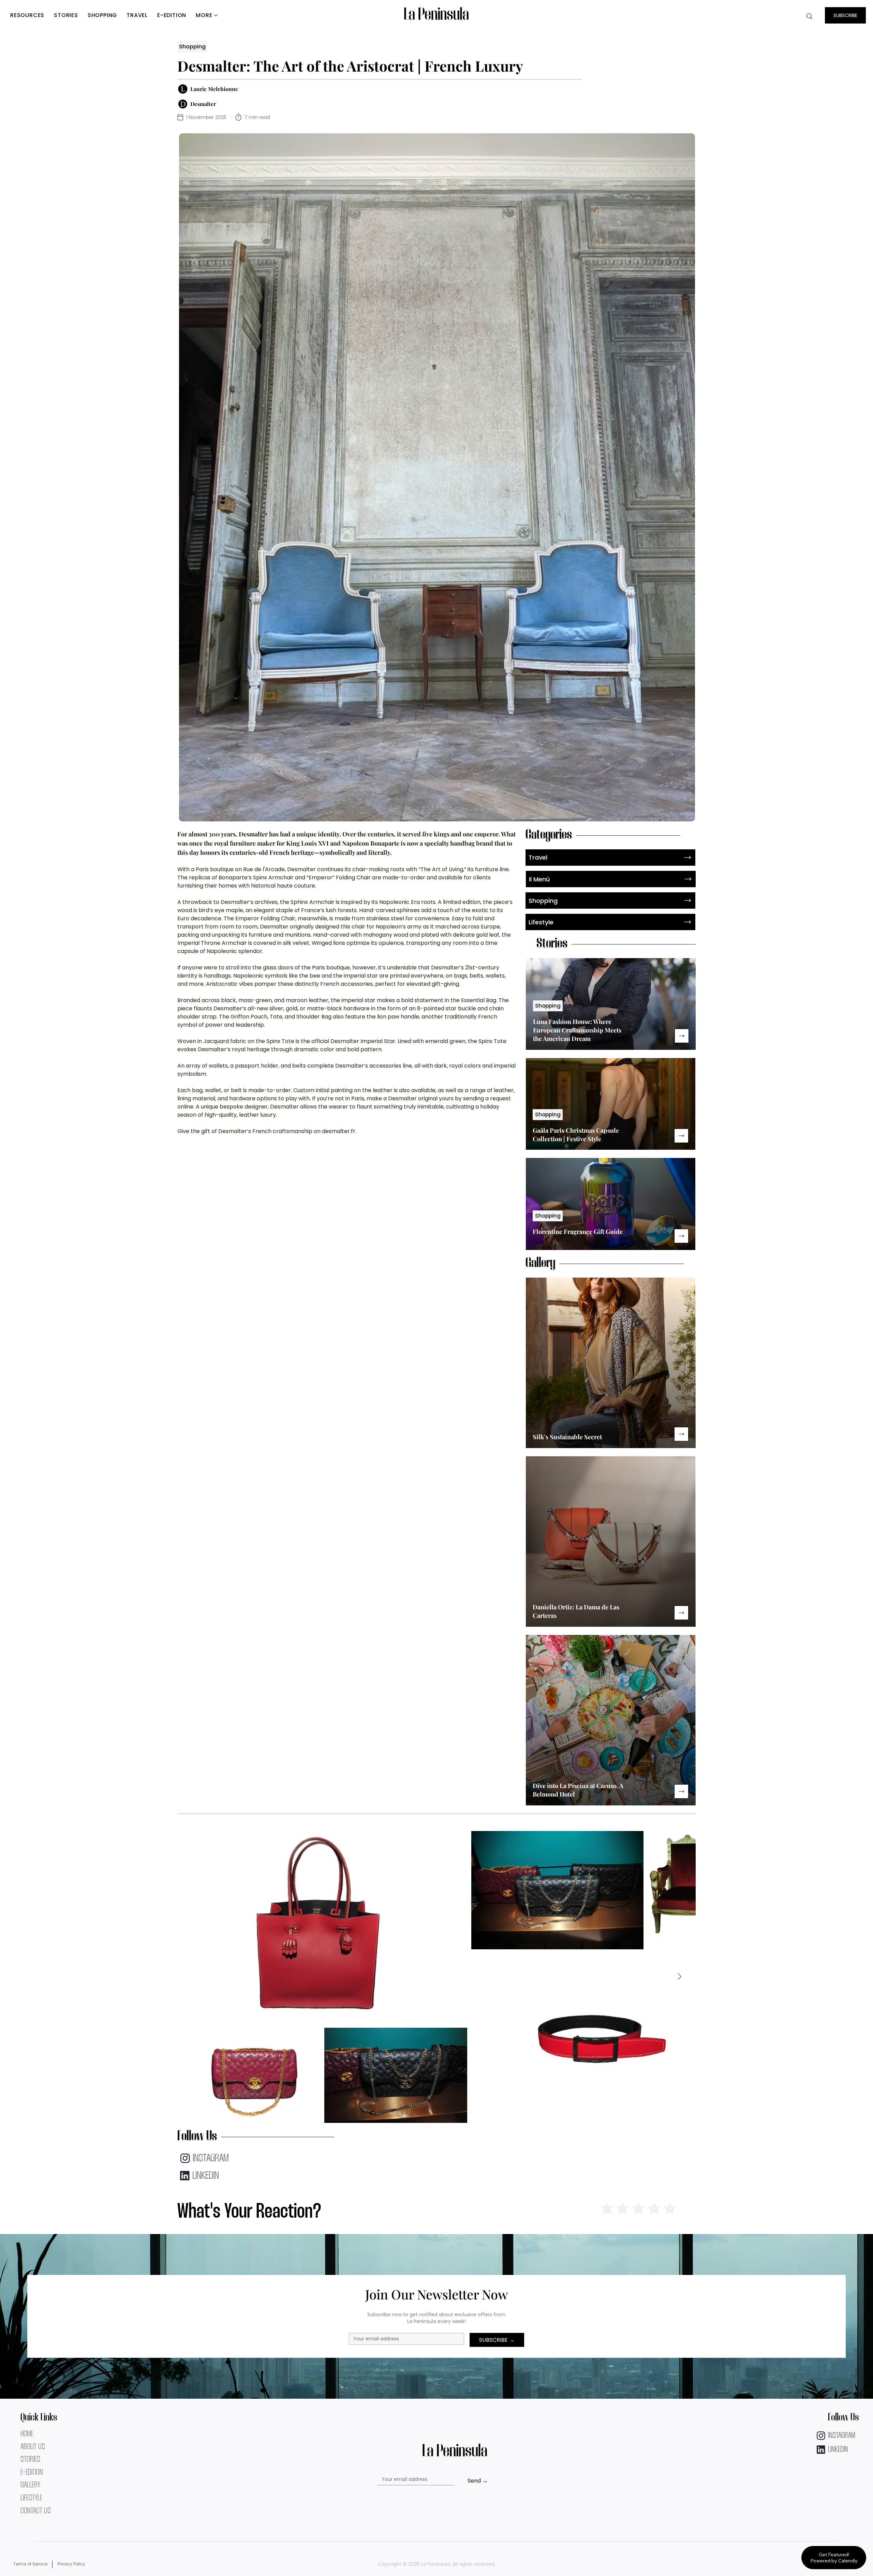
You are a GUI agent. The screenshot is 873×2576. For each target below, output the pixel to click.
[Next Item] (679, 1977)
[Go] (682, 1036)
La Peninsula (436, 15)
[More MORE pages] (216, 15)
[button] (845, 15)
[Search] (810, 16)
